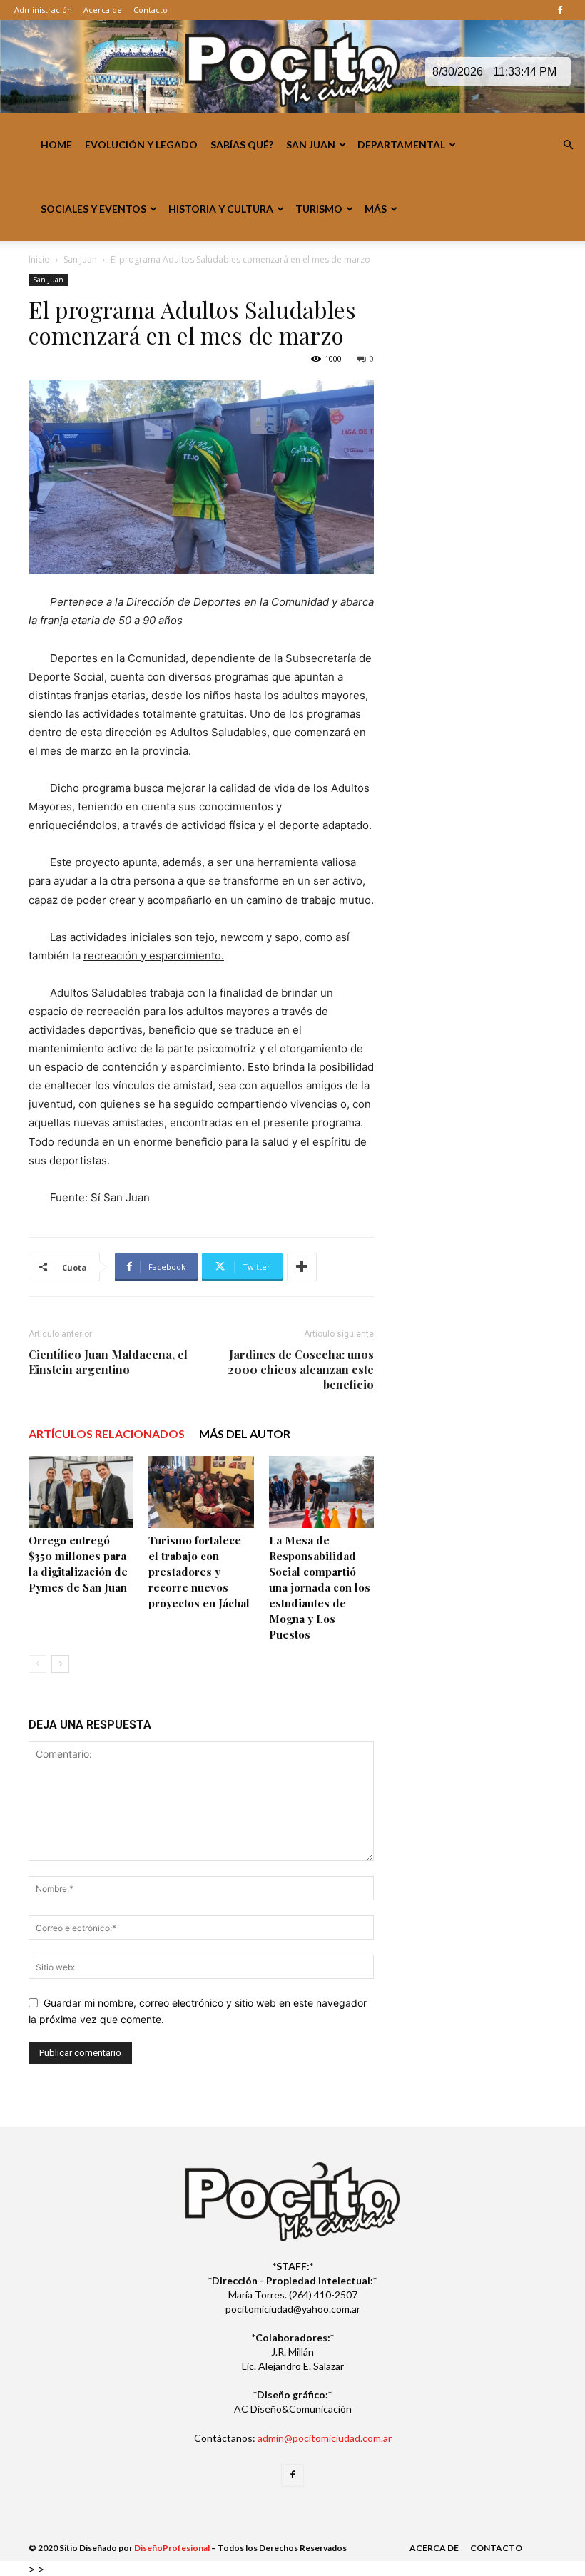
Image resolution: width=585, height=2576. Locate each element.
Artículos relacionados (107, 1434)
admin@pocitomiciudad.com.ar (325, 2438)
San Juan (311, 144)
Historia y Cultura (221, 209)
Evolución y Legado (141, 144)
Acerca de (103, 10)
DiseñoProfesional (172, 2548)
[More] (302, 1267)
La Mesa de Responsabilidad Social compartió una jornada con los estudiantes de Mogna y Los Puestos (320, 1587)
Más (376, 209)
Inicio (39, 259)
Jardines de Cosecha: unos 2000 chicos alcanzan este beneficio (301, 1369)
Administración (43, 10)
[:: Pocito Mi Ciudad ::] (292, 67)
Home (56, 144)
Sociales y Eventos (93, 209)
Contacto (151, 10)
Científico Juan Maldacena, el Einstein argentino (108, 1362)
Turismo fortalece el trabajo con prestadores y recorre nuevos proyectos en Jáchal (199, 1572)
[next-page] (60, 1664)
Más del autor (245, 1434)
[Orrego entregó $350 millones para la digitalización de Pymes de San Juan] (81, 1492)
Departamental (401, 144)
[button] (568, 145)
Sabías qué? (242, 144)
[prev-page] (37, 1664)
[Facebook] (560, 10)
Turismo (319, 209)
